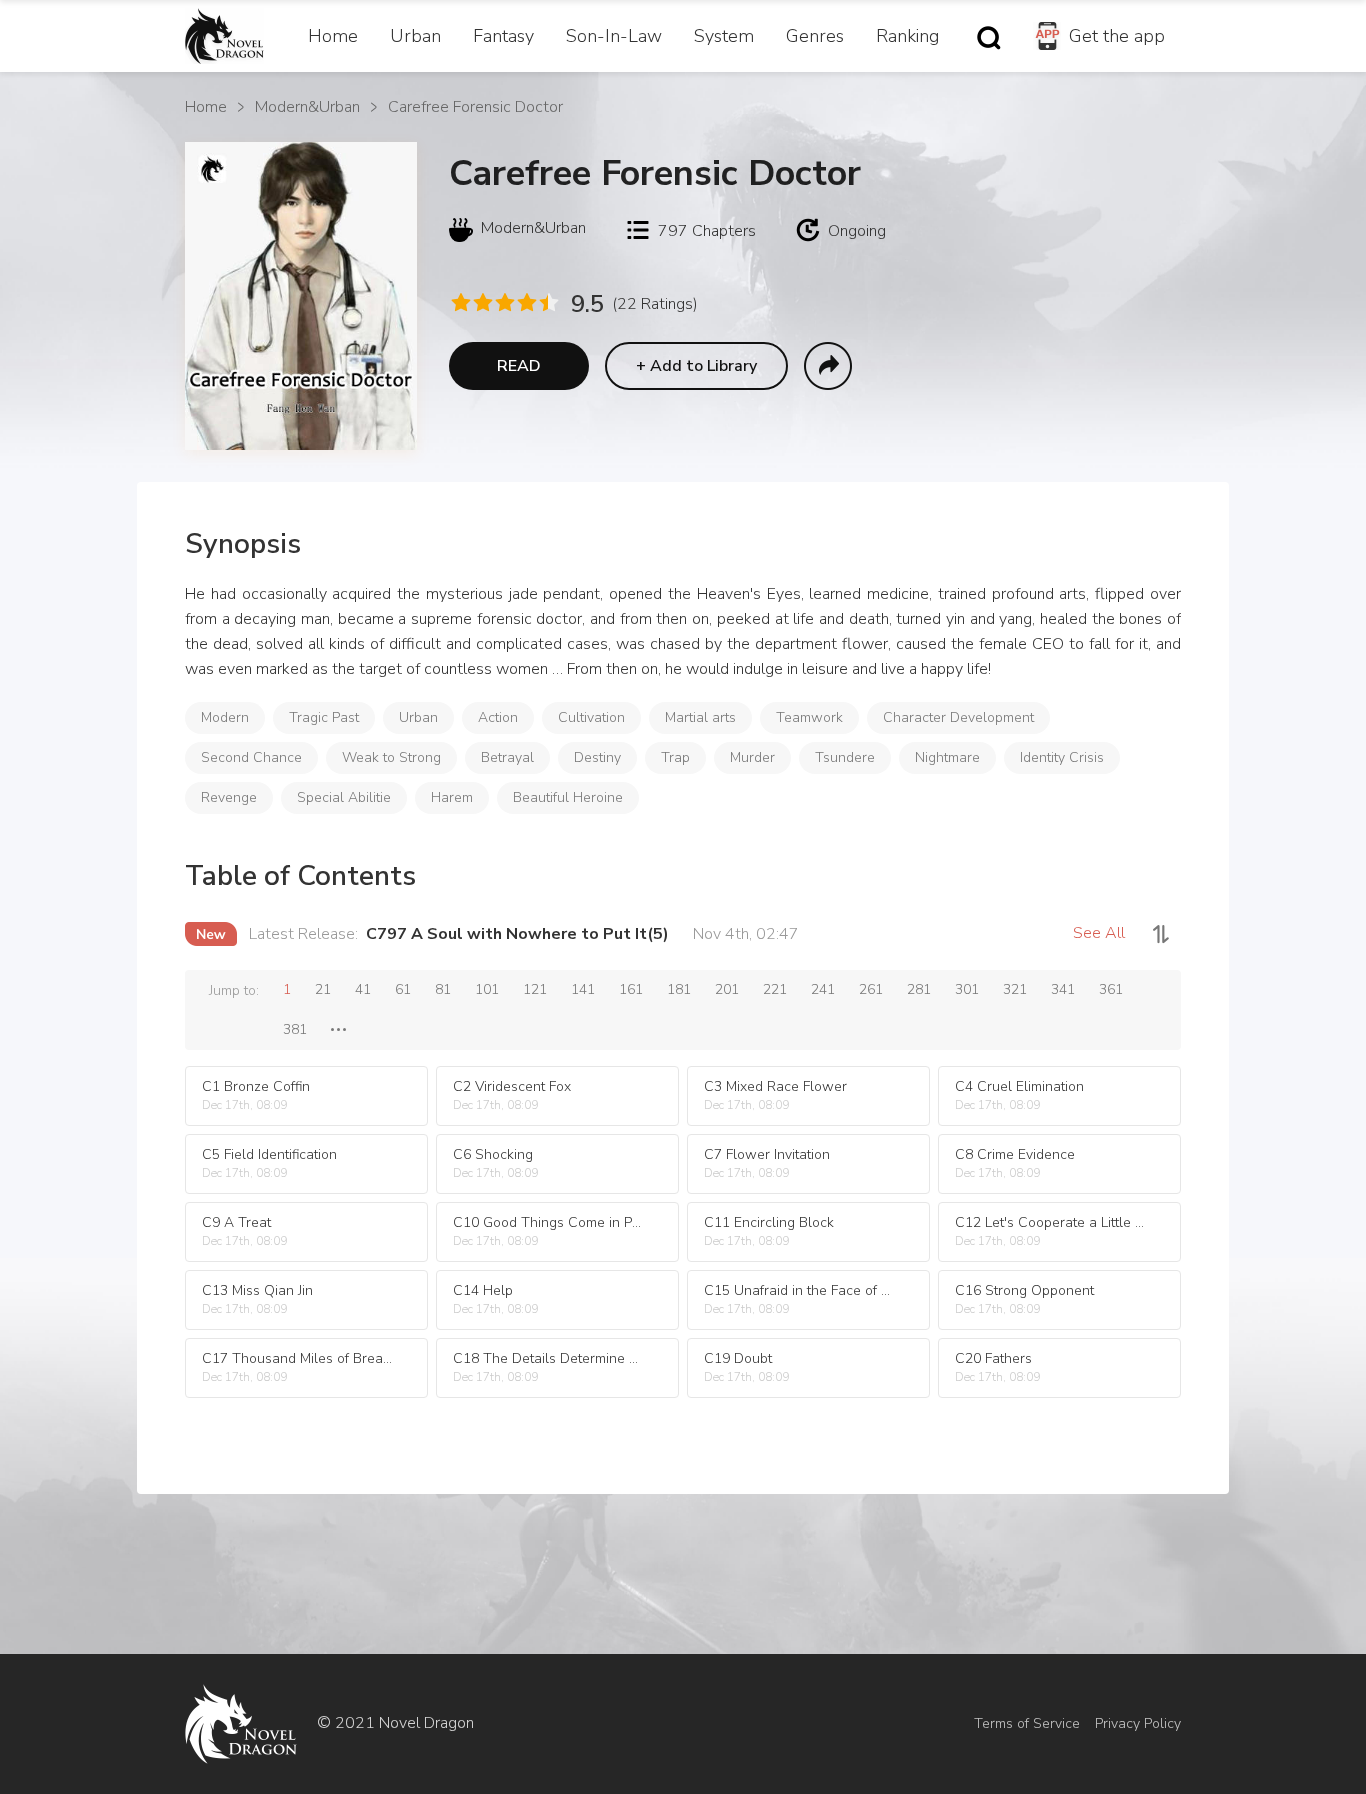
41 (363, 989)
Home (333, 36)
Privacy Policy (1138, 1723)
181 (679, 989)
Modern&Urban (307, 107)
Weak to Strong (391, 757)
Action (498, 717)
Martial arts (700, 717)
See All (1099, 933)
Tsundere (845, 757)
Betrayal (507, 757)
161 (631, 989)
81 (443, 989)
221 (775, 989)
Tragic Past (324, 717)
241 (823, 989)
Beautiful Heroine (568, 797)
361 (1111, 989)
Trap (675, 757)
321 (1015, 989)
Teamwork (809, 717)
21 (323, 989)
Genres (815, 36)
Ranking (907, 36)
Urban (415, 36)
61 (403, 989)
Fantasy (503, 36)
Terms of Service (1027, 1723)
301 (967, 989)
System (724, 36)
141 (583, 989)
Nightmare (947, 757)
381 (295, 1029)
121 (535, 989)
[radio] (460, 302)
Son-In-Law (614, 36)
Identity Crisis (1062, 757)
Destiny (597, 757)
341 (1063, 989)
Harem (452, 797)
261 (871, 989)
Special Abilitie (344, 797)
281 (919, 989)
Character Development (958, 717)
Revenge (229, 797)
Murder (752, 757)
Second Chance (251, 757)
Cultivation (591, 717)
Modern (225, 717)
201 (727, 989)
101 (487, 989)
